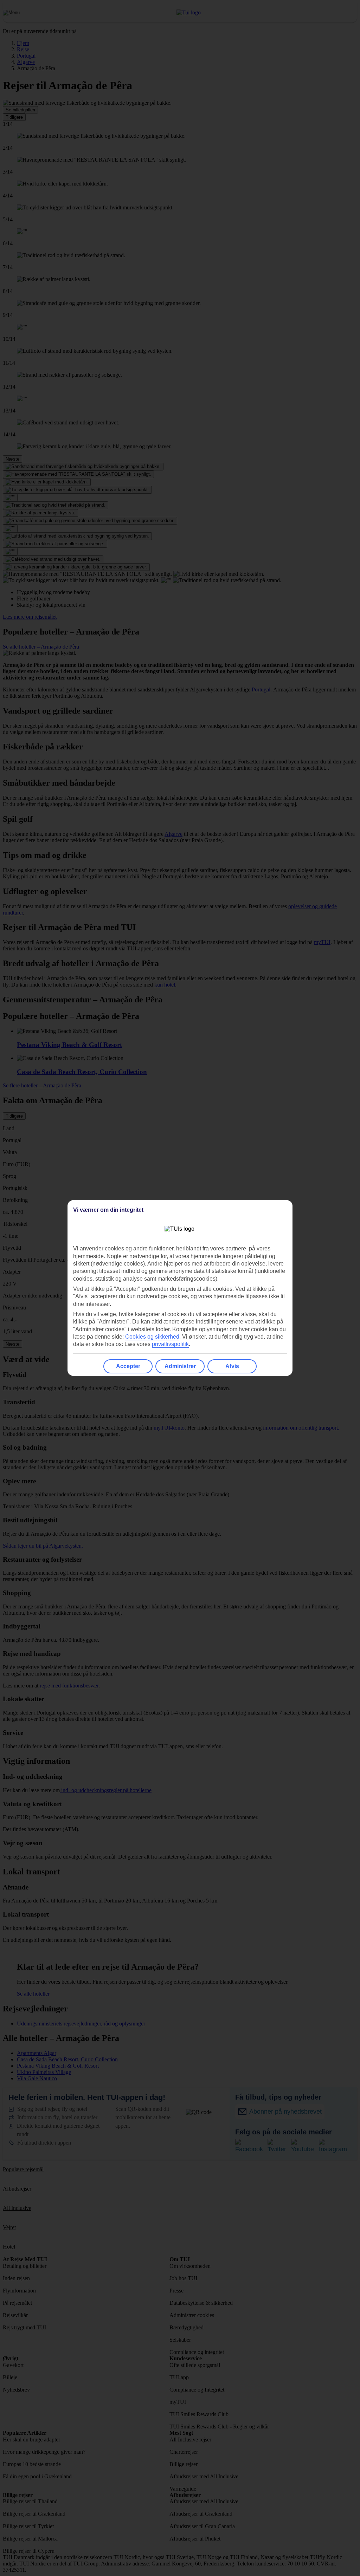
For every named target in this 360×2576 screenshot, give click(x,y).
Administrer (180, 1366)
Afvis (232, 1366)
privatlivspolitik (170, 1344)
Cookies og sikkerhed (152, 1337)
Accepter (128, 1366)
